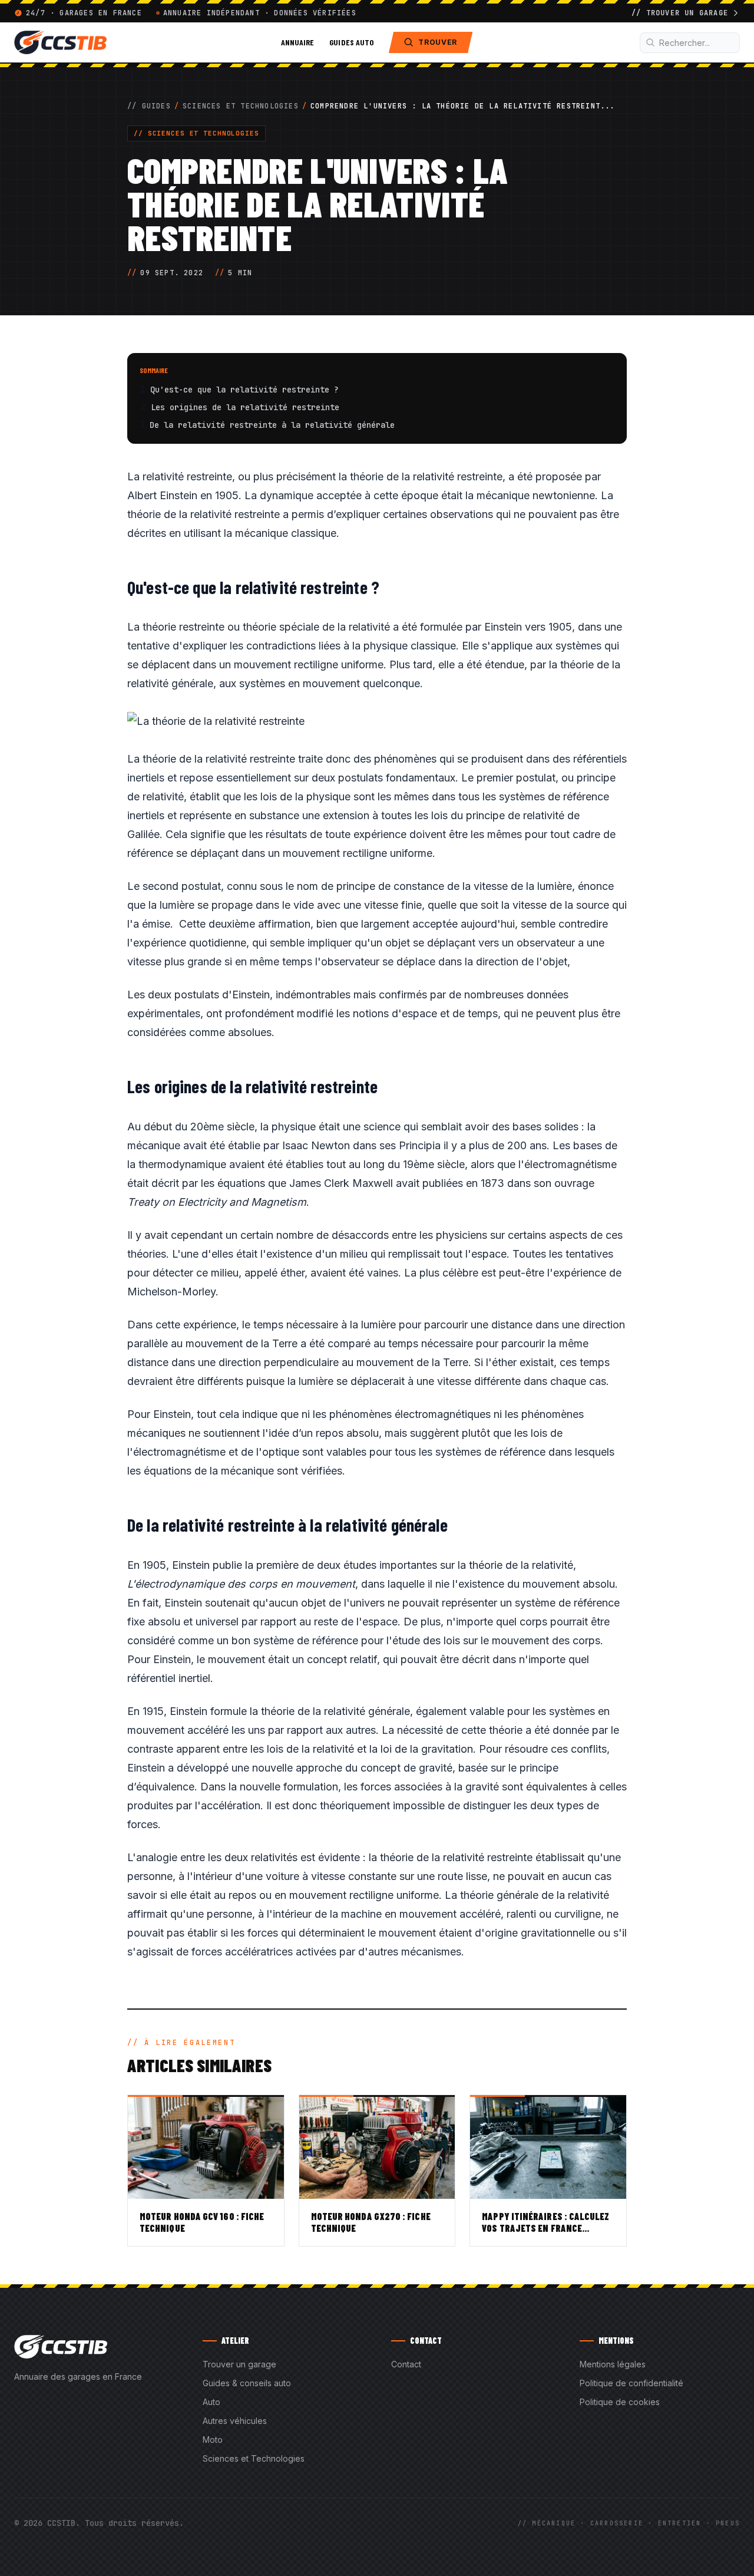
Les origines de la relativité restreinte (245, 407)
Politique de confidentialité (631, 2383)
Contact (406, 2364)
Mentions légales (613, 2364)
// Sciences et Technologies (196, 133)
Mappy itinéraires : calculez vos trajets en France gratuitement (545, 2228)
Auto (211, 2402)
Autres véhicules (235, 2421)
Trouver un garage (239, 2364)
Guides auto (351, 42)
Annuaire (298, 42)
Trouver (438, 42)
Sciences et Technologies (241, 106)
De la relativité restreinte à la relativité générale (272, 425)
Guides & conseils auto (247, 2383)
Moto (213, 2440)
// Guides (149, 106)
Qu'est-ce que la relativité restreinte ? (244, 390)
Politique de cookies (620, 2402)
